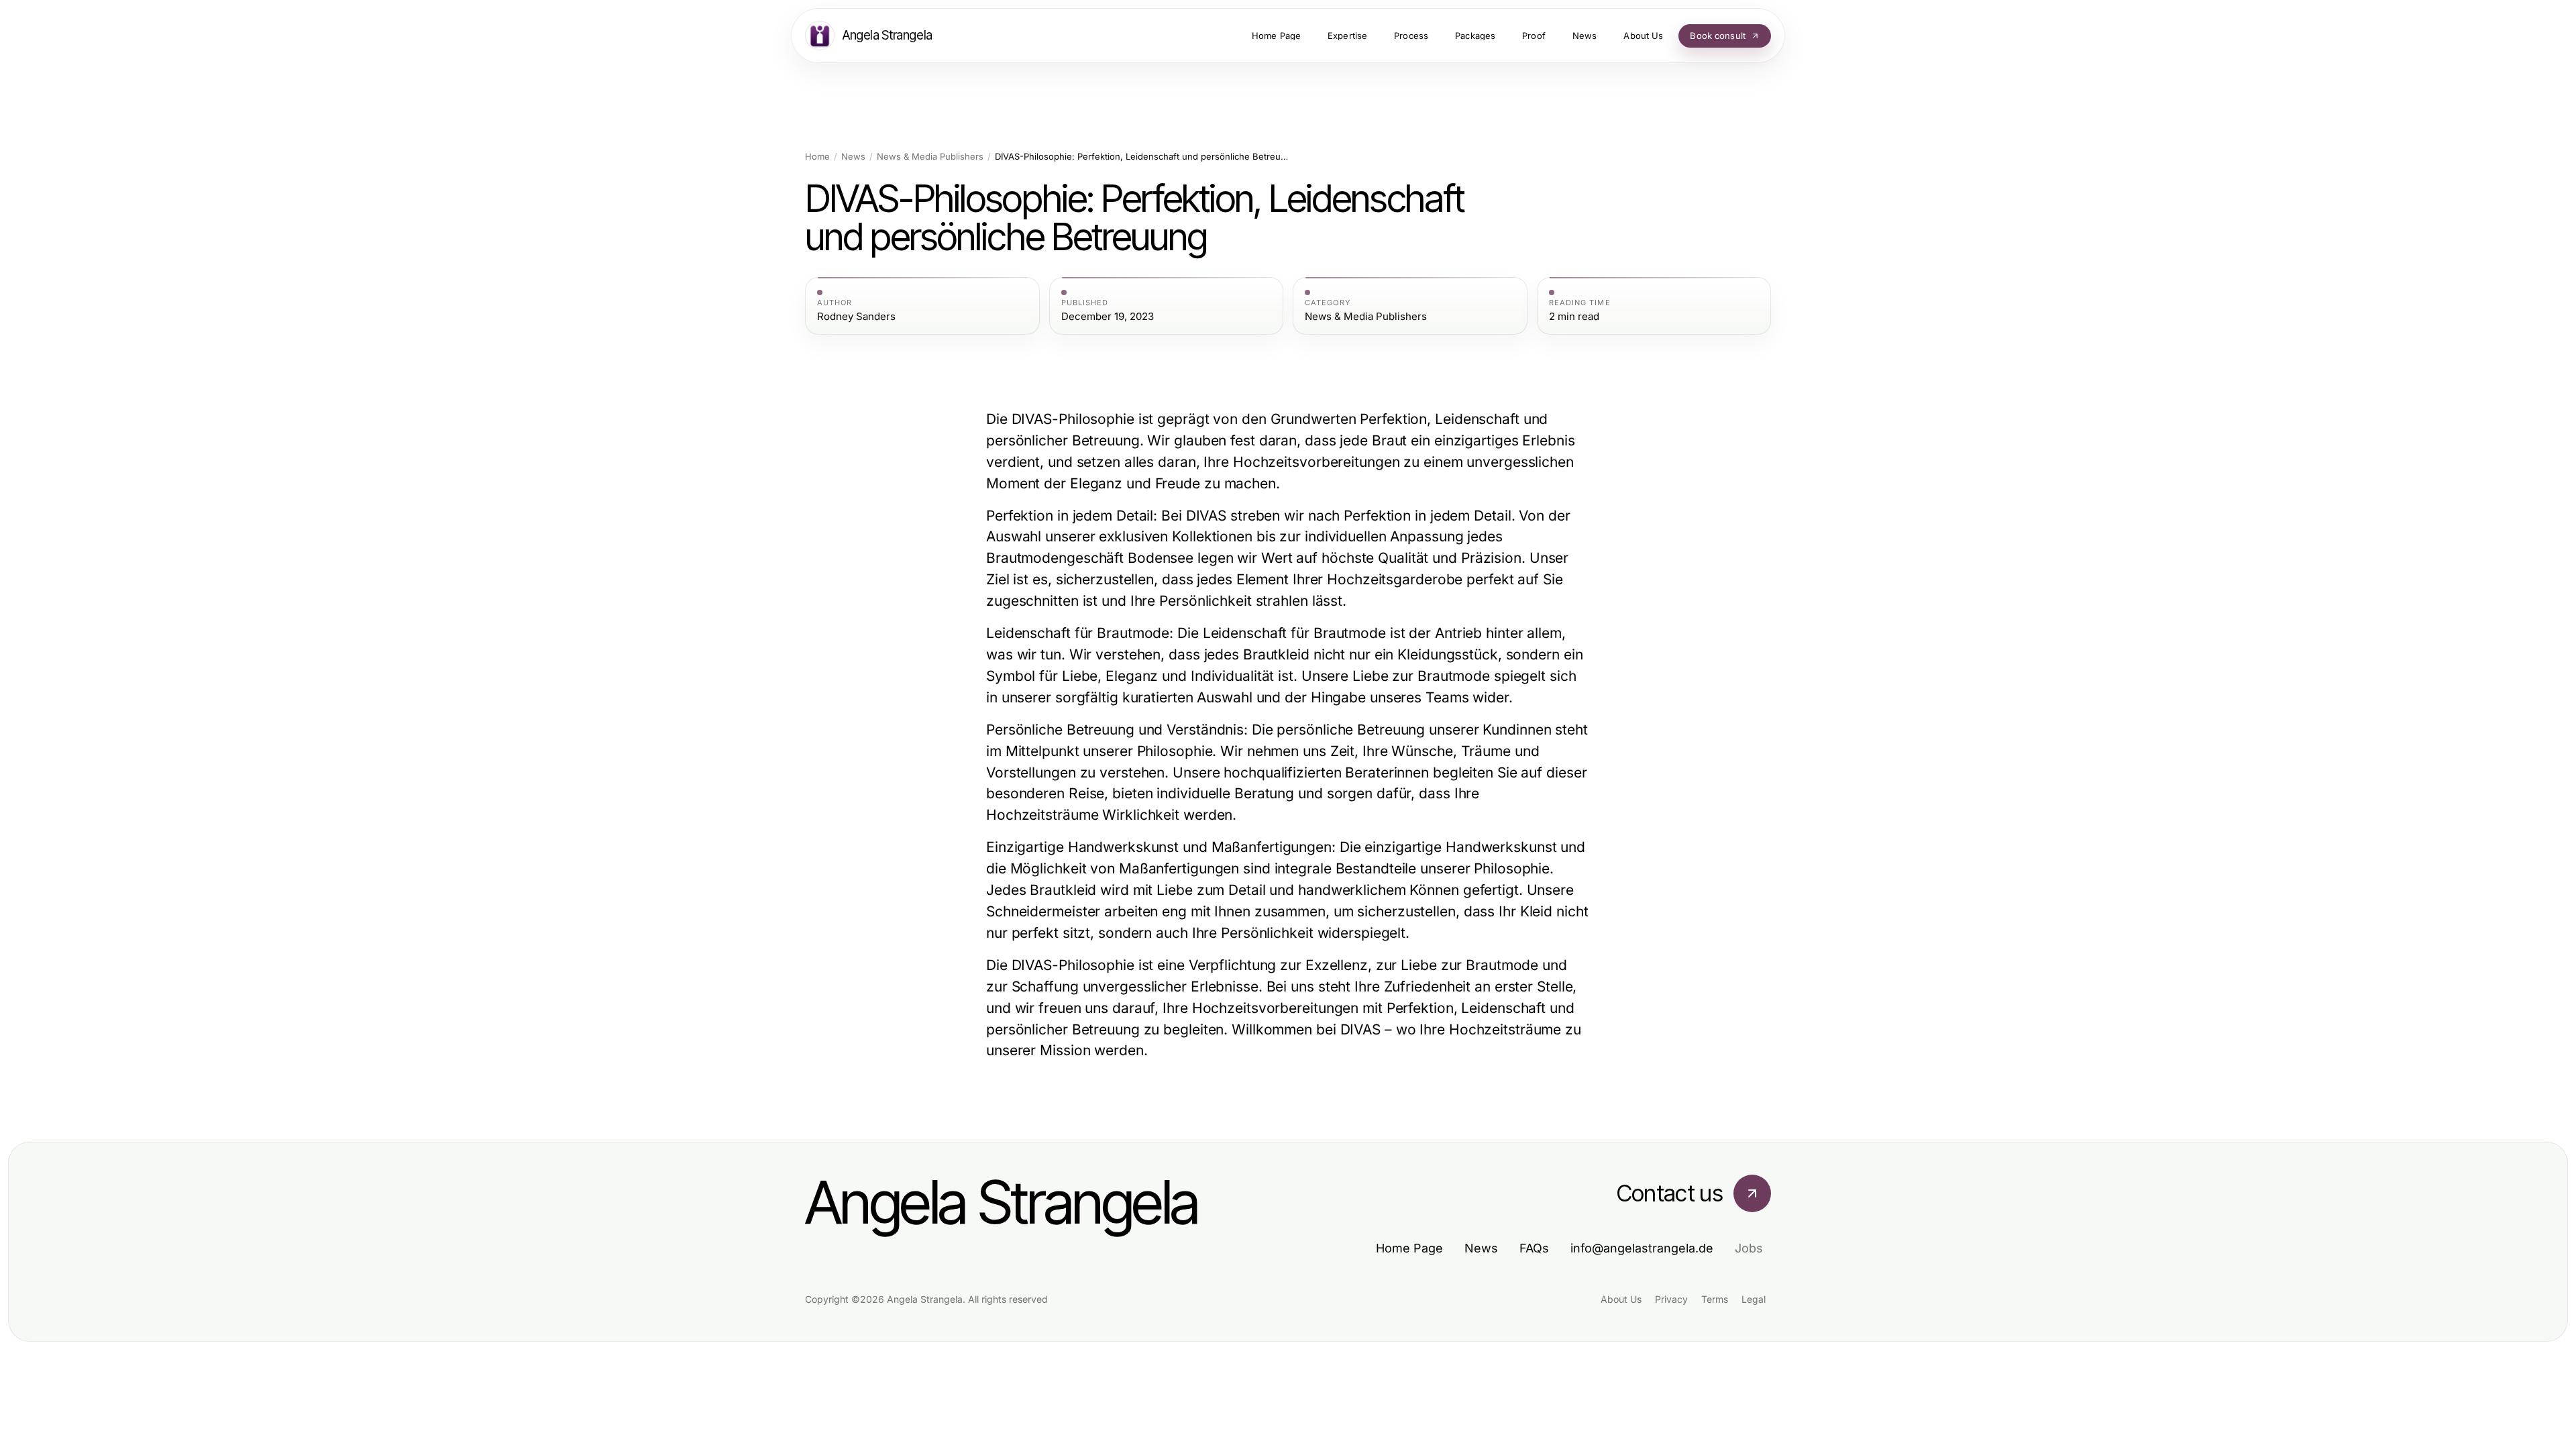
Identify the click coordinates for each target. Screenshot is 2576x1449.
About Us (1621, 1299)
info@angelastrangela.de (1642, 1248)
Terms (1715, 1299)
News (853, 157)
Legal (1754, 1299)
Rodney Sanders (856, 317)
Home (817, 157)
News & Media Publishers (930, 157)
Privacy (1671, 1299)
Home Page (1409, 1248)
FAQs (1534, 1248)
